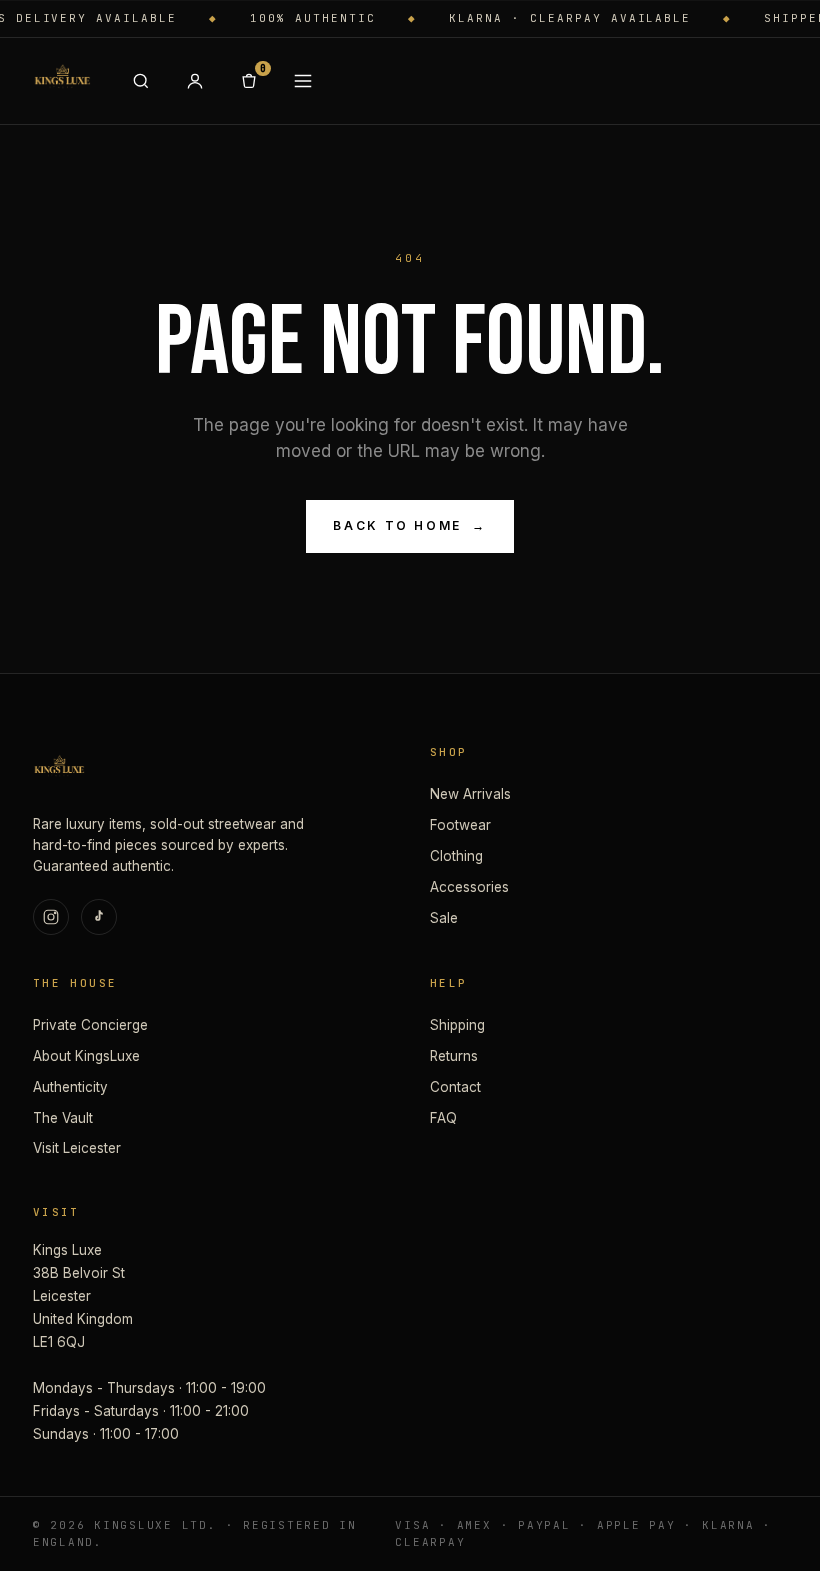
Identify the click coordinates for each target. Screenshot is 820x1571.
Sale (444, 918)
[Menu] (303, 81)
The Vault (63, 1118)
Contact (455, 1087)
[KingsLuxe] (62, 81)
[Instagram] (51, 917)
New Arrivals (470, 794)
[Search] (141, 81)
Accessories (469, 887)
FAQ (443, 1118)
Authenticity (70, 1087)
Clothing (456, 856)
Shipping (457, 1025)
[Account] (195, 81)
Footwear (460, 825)
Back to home (409, 525)
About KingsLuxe (86, 1056)
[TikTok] (99, 917)
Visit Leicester (77, 1148)
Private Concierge (90, 1025)
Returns (454, 1056)
